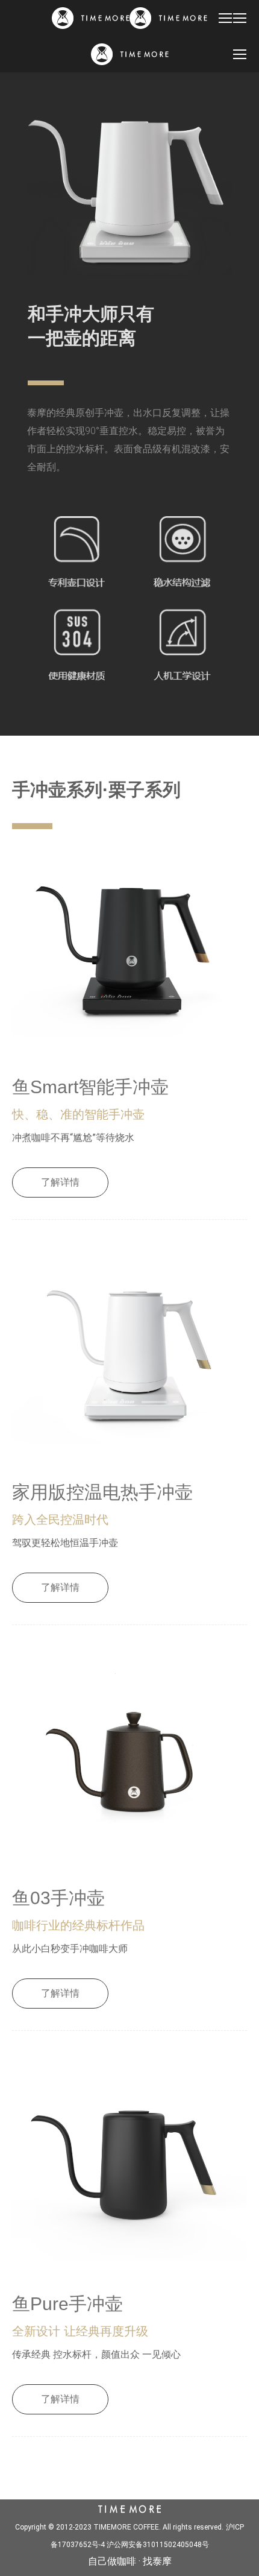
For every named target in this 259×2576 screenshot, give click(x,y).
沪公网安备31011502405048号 (158, 2545)
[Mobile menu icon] (225, 18)
